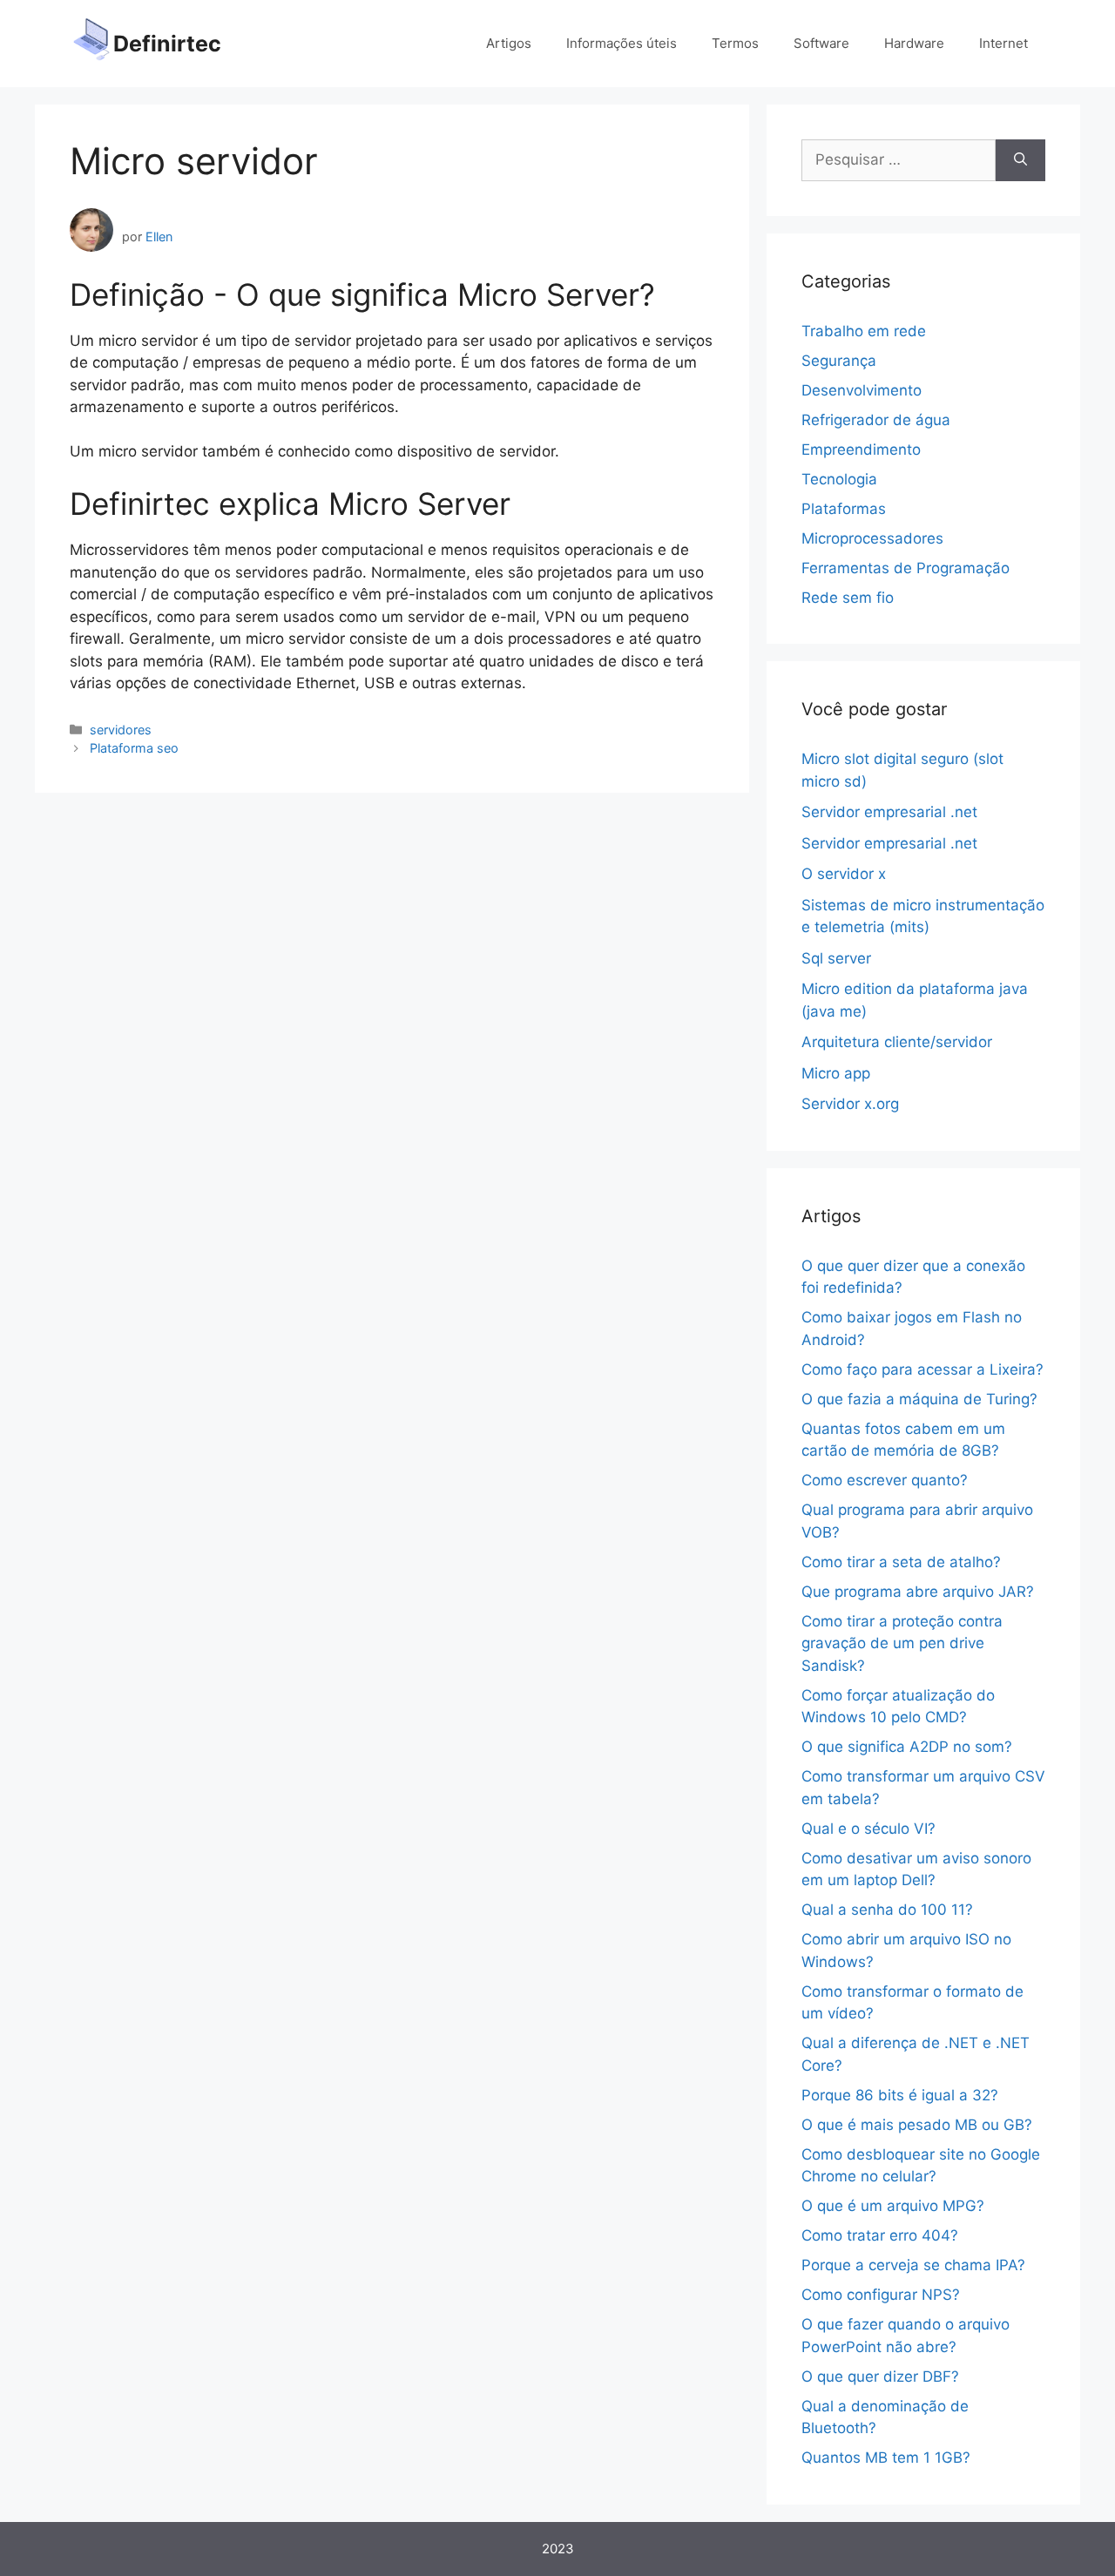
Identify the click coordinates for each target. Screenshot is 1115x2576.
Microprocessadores (872, 538)
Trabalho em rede (864, 331)
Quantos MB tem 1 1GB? (886, 2458)
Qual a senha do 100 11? (887, 1910)
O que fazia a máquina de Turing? (919, 1399)
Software (821, 43)
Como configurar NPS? (881, 2295)
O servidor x (844, 874)
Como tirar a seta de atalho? (901, 1562)
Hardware (914, 43)
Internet (1003, 43)
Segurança (839, 361)
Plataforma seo (134, 748)
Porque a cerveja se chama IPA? (913, 2265)
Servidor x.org (850, 1104)
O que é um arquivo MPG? (893, 2206)
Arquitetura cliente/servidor (897, 1042)
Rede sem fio (848, 598)
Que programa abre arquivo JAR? (918, 1592)
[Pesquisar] (1020, 160)
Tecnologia (839, 479)
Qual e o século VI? (868, 1829)
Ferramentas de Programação (906, 568)
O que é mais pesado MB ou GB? (917, 2125)
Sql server (836, 958)
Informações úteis (622, 43)
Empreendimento (861, 450)
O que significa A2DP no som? (907, 1747)
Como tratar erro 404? (880, 2235)
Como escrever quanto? (885, 1480)
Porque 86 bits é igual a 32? (900, 2095)
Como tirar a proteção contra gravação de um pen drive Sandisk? (902, 1643)
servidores (121, 730)
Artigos (509, 43)
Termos (735, 43)
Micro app (836, 1073)
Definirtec (167, 44)
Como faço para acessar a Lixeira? (922, 1369)
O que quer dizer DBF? (880, 2377)
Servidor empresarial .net (889, 812)
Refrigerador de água (876, 420)
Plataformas (844, 509)
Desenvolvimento (862, 390)
